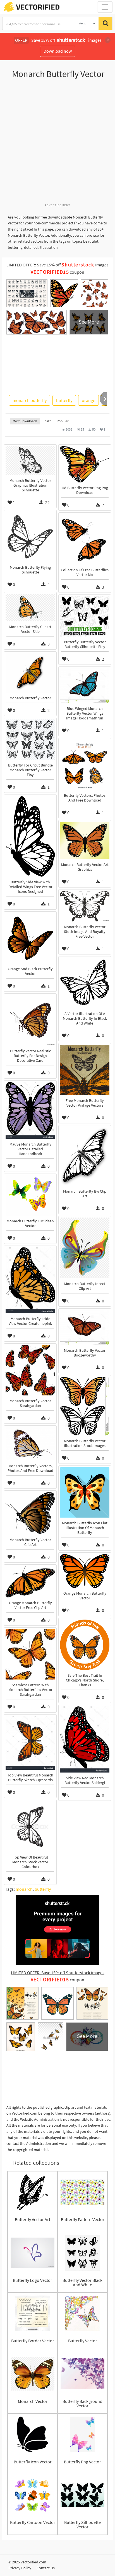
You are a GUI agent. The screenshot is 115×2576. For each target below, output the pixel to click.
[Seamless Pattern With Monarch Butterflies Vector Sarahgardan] (30, 1654)
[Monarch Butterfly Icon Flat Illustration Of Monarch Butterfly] (85, 1492)
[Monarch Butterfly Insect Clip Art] (85, 1248)
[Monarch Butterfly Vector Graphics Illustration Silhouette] (30, 461)
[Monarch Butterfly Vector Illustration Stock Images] (85, 1406)
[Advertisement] (57, 144)
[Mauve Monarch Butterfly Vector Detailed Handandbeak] (30, 1110)
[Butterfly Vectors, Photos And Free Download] (85, 765)
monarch (24, 1889)
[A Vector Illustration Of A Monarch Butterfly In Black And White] (85, 983)
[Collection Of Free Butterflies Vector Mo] (85, 539)
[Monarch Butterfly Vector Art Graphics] (85, 840)
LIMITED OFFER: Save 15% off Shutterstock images (58, 1973)
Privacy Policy (20, 2568)
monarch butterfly (30, 400)
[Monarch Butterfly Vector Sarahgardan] (30, 1370)
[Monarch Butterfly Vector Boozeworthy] (85, 1328)
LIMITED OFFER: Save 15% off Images (57, 265)
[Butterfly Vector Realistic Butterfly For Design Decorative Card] (30, 1020)
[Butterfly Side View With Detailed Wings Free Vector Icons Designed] (30, 836)
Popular (63, 421)
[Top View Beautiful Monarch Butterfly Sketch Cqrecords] (30, 1743)
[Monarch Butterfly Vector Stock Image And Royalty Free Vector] (85, 906)
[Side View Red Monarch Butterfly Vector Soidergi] (85, 1739)
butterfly (64, 400)
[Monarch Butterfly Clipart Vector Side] (30, 608)
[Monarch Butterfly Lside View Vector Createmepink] (30, 1280)
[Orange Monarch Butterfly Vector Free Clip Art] (30, 1582)
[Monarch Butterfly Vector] (30, 673)
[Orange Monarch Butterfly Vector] (85, 1571)
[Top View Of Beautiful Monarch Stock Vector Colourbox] (30, 1827)
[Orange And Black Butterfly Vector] (30, 938)
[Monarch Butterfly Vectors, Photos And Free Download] (30, 1444)
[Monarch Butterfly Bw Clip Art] (85, 1156)
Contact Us (46, 2568)
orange (88, 400)
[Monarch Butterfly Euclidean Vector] (30, 1195)
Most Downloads (25, 421)
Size (48, 421)
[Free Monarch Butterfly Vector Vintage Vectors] (85, 1070)
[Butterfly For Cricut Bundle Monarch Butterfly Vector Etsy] (30, 740)
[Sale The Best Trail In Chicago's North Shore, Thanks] (85, 1645)
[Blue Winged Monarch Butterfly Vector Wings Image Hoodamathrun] (85, 686)
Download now (58, 51)
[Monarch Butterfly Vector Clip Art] (30, 1513)
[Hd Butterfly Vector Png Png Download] (85, 464)
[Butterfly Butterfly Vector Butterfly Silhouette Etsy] (85, 616)
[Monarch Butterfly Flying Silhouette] (30, 537)
